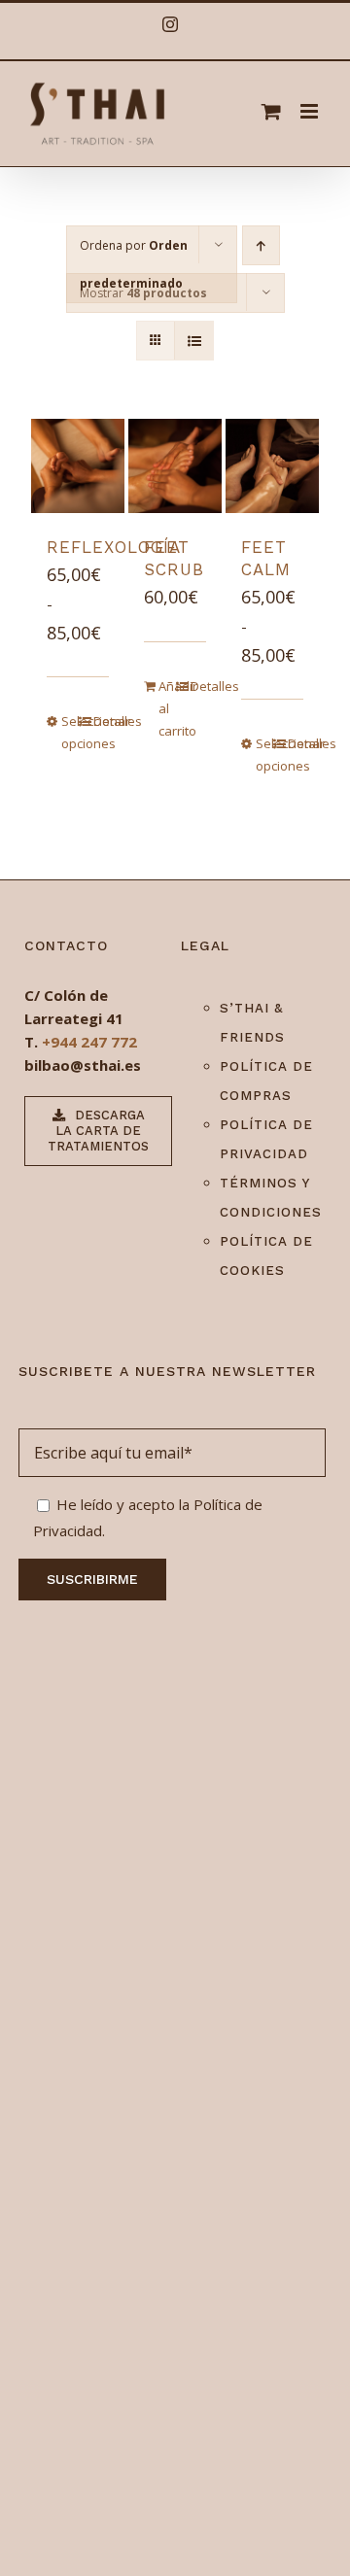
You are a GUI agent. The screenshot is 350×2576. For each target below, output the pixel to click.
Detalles (102, 721)
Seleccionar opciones (70, 732)
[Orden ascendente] (261, 245)
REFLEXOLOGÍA (114, 547)
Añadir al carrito (167, 709)
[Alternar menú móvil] (311, 111)
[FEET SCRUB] (175, 466)
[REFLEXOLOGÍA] (78, 466)
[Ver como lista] (194, 341)
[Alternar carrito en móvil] (271, 111)
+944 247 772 (89, 1042)
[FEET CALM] (273, 466)
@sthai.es (105, 1065)
